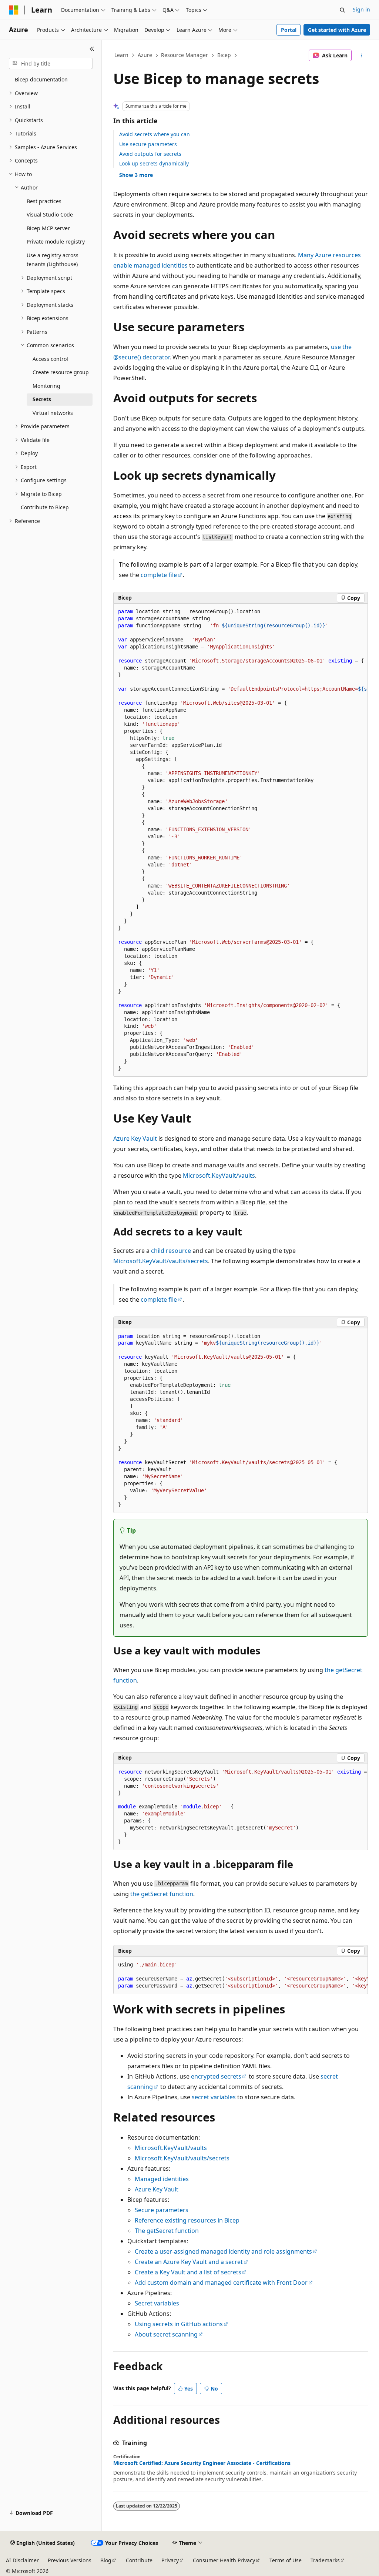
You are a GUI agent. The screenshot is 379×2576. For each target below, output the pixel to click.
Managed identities (162, 2179)
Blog (106, 2560)
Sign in (361, 9)
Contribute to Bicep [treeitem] (45, 507)
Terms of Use (286, 2560)
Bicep (224, 55)
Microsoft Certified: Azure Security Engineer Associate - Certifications (202, 2463)
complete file (159, 575)
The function (167, 2231)
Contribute (139, 2560)
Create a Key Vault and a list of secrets (188, 2272)
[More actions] (361, 56)
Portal (289, 30)
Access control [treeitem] (50, 359)
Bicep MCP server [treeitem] (48, 228)
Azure (145, 55)
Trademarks (325, 2560)
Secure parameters (162, 2210)
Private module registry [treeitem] (56, 241)
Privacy (170, 2560)
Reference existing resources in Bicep (187, 2220)
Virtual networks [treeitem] (53, 413)
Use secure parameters (148, 144)
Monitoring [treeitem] (46, 386)
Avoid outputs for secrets (150, 154)
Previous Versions (70, 2560)
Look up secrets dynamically (154, 163)
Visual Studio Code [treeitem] (50, 214)
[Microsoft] (14, 10)
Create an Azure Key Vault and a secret (189, 2262)
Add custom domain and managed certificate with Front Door (221, 2282)
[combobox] (51, 64)
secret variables (214, 2097)
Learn (121, 55)
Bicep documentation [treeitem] (41, 79)
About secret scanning (166, 2334)
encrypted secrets (216, 2076)
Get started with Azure (337, 30)
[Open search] (342, 10)
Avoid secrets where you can (155, 134)
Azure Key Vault (135, 1138)
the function (162, 1894)
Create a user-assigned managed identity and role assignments (223, 2251)
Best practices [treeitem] (44, 201)
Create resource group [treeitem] (61, 372)
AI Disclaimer (22, 2560)
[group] (241, 840)
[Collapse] (92, 49)
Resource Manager (185, 55)
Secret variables (157, 2303)
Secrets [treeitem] (42, 399)
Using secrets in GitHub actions (179, 2324)
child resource (171, 1251)
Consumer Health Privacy (224, 2560)
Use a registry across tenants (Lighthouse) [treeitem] (53, 260)
